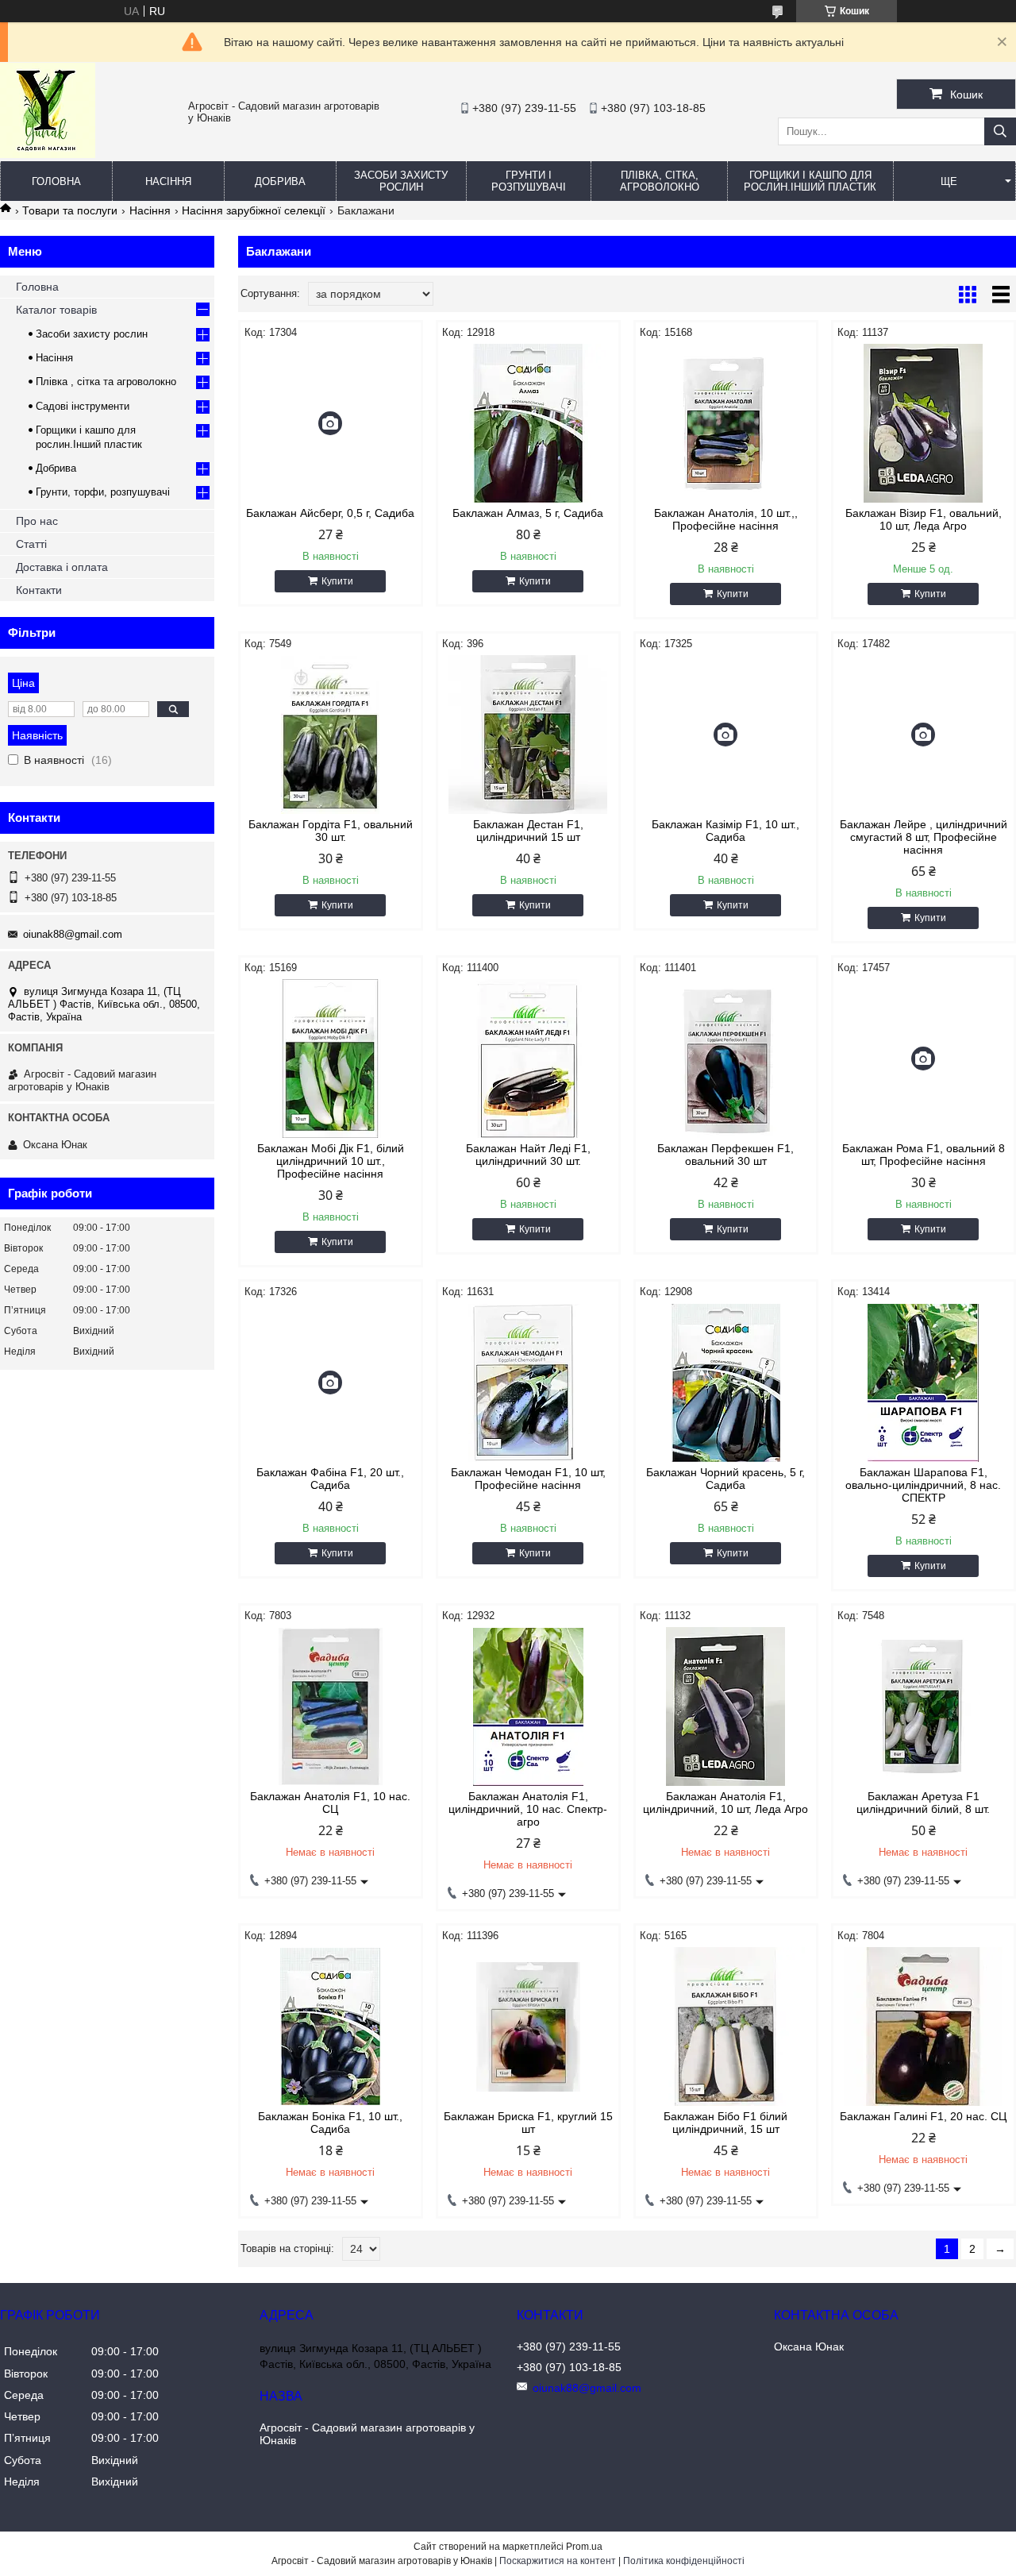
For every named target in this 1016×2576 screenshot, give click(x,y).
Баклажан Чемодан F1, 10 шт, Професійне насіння (528, 1479)
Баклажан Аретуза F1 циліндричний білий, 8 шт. (923, 1803)
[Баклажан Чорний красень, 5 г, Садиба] (726, 1382)
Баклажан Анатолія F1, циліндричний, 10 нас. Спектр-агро (528, 1809)
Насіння (168, 181)
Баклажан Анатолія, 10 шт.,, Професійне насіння (726, 519)
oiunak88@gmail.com (73, 934)
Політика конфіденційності (684, 2561)
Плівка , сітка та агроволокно (106, 382)
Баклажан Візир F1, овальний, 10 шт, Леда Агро (924, 519)
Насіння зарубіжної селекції (254, 210)
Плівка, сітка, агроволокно (660, 181)
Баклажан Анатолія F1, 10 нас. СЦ (330, 1803)
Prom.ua (584, 2547)
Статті (31, 544)
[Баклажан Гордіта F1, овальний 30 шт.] (331, 735)
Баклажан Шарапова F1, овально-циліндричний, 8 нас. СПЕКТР (923, 1485)
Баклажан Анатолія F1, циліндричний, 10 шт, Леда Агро (725, 1803)
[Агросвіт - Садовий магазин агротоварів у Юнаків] (48, 154)
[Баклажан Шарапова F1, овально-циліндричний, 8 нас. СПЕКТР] (924, 1382)
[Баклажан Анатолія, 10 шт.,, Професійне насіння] (726, 423)
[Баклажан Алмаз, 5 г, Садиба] (528, 423)
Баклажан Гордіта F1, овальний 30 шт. (331, 831)
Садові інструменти (83, 406)
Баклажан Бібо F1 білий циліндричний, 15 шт (725, 2123)
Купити (337, 581)
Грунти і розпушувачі (529, 181)
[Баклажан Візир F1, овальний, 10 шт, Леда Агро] (924, 423)
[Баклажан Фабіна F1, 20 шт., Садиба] (331, 1382)
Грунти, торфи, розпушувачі (103, 492)
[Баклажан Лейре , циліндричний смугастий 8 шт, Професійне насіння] (924, 735)
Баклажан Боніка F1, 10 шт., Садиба (330, 2123)
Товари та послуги (70, 210)
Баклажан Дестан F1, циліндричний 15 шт (528, 831)
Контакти (39, 590)
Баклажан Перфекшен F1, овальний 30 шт (725, 1155)
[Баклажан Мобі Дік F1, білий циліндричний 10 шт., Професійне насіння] (331, 1059)
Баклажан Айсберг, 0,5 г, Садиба (330, 513)
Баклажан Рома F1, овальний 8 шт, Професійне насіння (924, 1155)
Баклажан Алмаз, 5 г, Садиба (528, 513)
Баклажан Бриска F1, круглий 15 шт (528, 2123)
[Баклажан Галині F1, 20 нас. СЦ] (924, 2026)
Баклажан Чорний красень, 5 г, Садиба (725, 1479)
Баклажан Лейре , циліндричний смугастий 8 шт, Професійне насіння (924, 837)
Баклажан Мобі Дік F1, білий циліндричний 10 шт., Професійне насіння (331, 1161)
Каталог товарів (56, 310)
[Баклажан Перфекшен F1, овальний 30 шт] (726, 1059)
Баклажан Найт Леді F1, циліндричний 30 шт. (528, 1155)
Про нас (37, 521)
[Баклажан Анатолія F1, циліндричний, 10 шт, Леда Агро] (726, 1706)
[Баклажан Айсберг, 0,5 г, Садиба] (331, 423)
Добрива (280, 181)
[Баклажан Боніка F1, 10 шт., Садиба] (331, 2026)
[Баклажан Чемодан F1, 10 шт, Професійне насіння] (528, 1382)
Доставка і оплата (62, 567)
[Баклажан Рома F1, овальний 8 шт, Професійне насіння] (924, 1059)
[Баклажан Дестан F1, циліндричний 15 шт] (528, 735)
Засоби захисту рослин (401, 181)
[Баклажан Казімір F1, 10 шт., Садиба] (726, 735)
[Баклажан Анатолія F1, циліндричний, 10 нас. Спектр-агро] (528, 1706)
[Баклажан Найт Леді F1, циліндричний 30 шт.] (528, 1059)
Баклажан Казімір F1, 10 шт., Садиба (725, 831)
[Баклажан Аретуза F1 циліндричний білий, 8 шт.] (924, 1706)
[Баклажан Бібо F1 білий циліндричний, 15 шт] (726, 2026)
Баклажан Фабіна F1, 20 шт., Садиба (330, 1479)
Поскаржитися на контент (558, 2561)
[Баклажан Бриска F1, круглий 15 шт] (528, 2026)
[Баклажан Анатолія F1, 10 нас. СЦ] (331, 1706)
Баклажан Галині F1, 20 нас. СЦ (923, 2116)
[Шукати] (1000, 131)
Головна (56, 181)
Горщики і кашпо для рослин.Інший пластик (810, 181)
